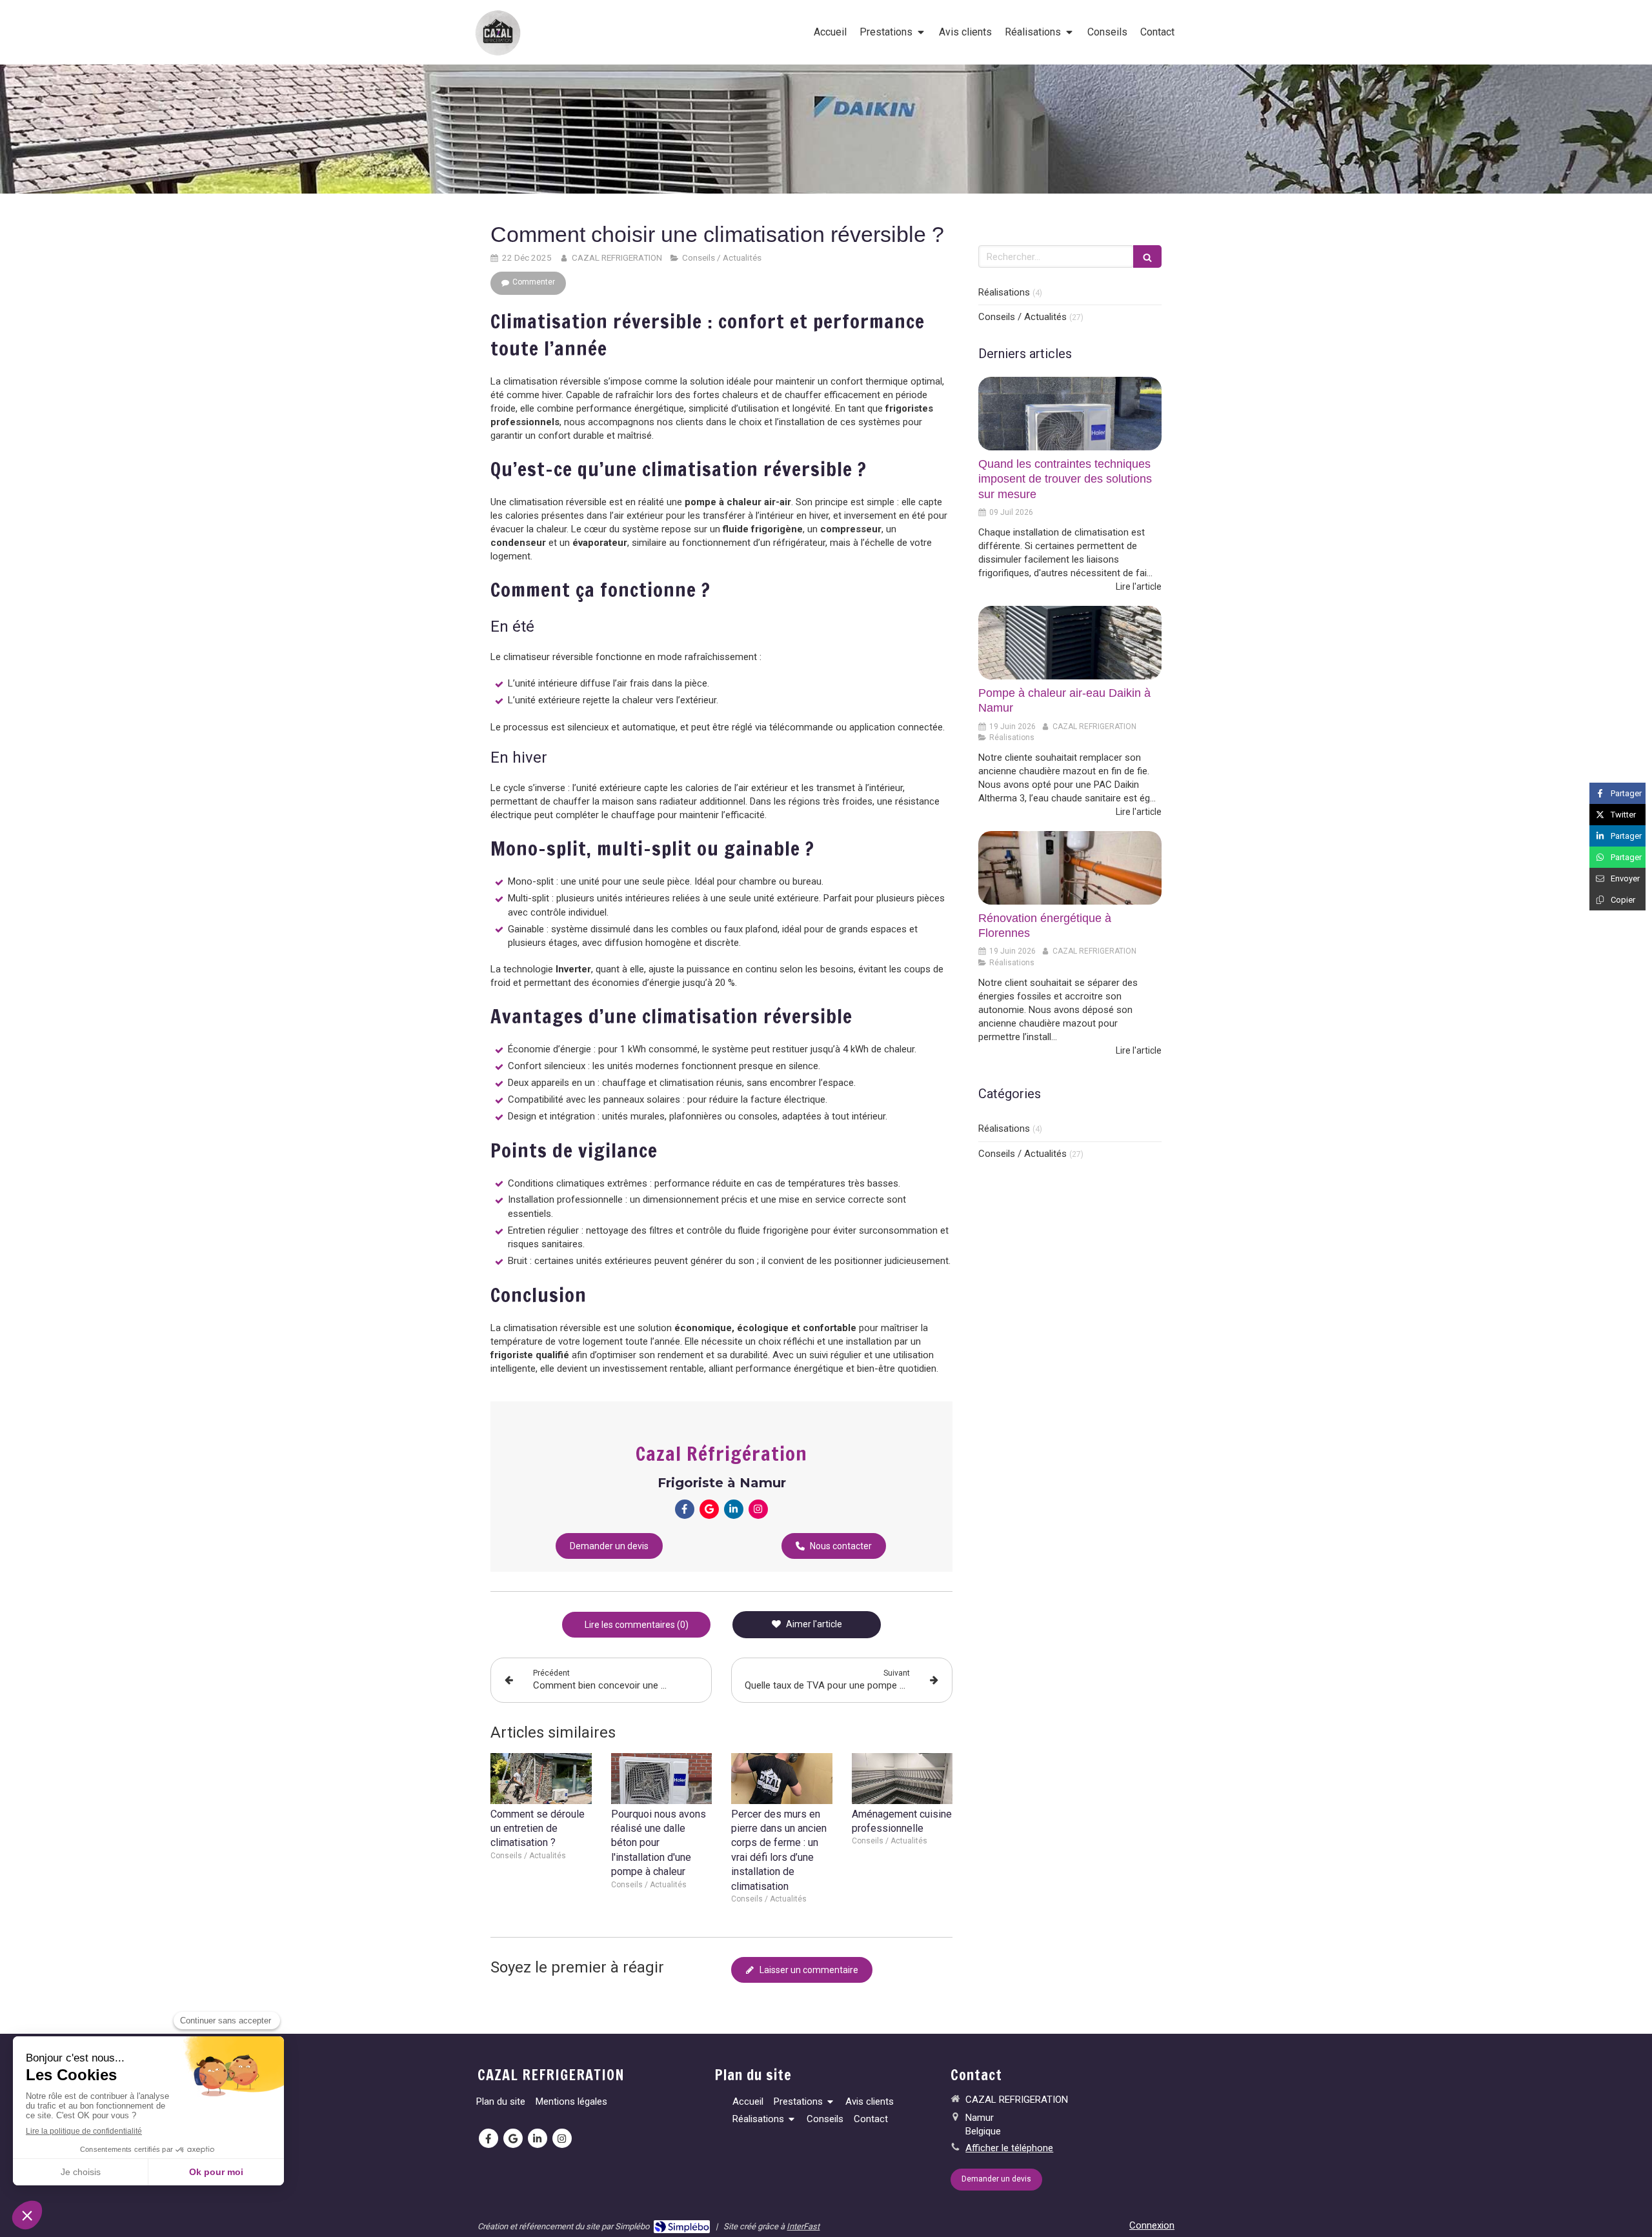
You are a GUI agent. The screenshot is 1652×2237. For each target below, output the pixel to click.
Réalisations (1004, 292)
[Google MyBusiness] (709, 1509)
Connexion (1152, 2225)
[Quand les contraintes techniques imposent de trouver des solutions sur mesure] (1070, 414)
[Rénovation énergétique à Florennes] (1070, 868)
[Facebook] (685, 1509)
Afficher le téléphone (1009, 2148)
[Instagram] (758, 1509)
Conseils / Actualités (1022, 317)
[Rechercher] (1147, 256)
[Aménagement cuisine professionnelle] (902, 1778)
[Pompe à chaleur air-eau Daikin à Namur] (1070, 643)
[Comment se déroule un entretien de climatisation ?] (541, 1778)
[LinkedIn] (734, 1509)
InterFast (803, 2226)
